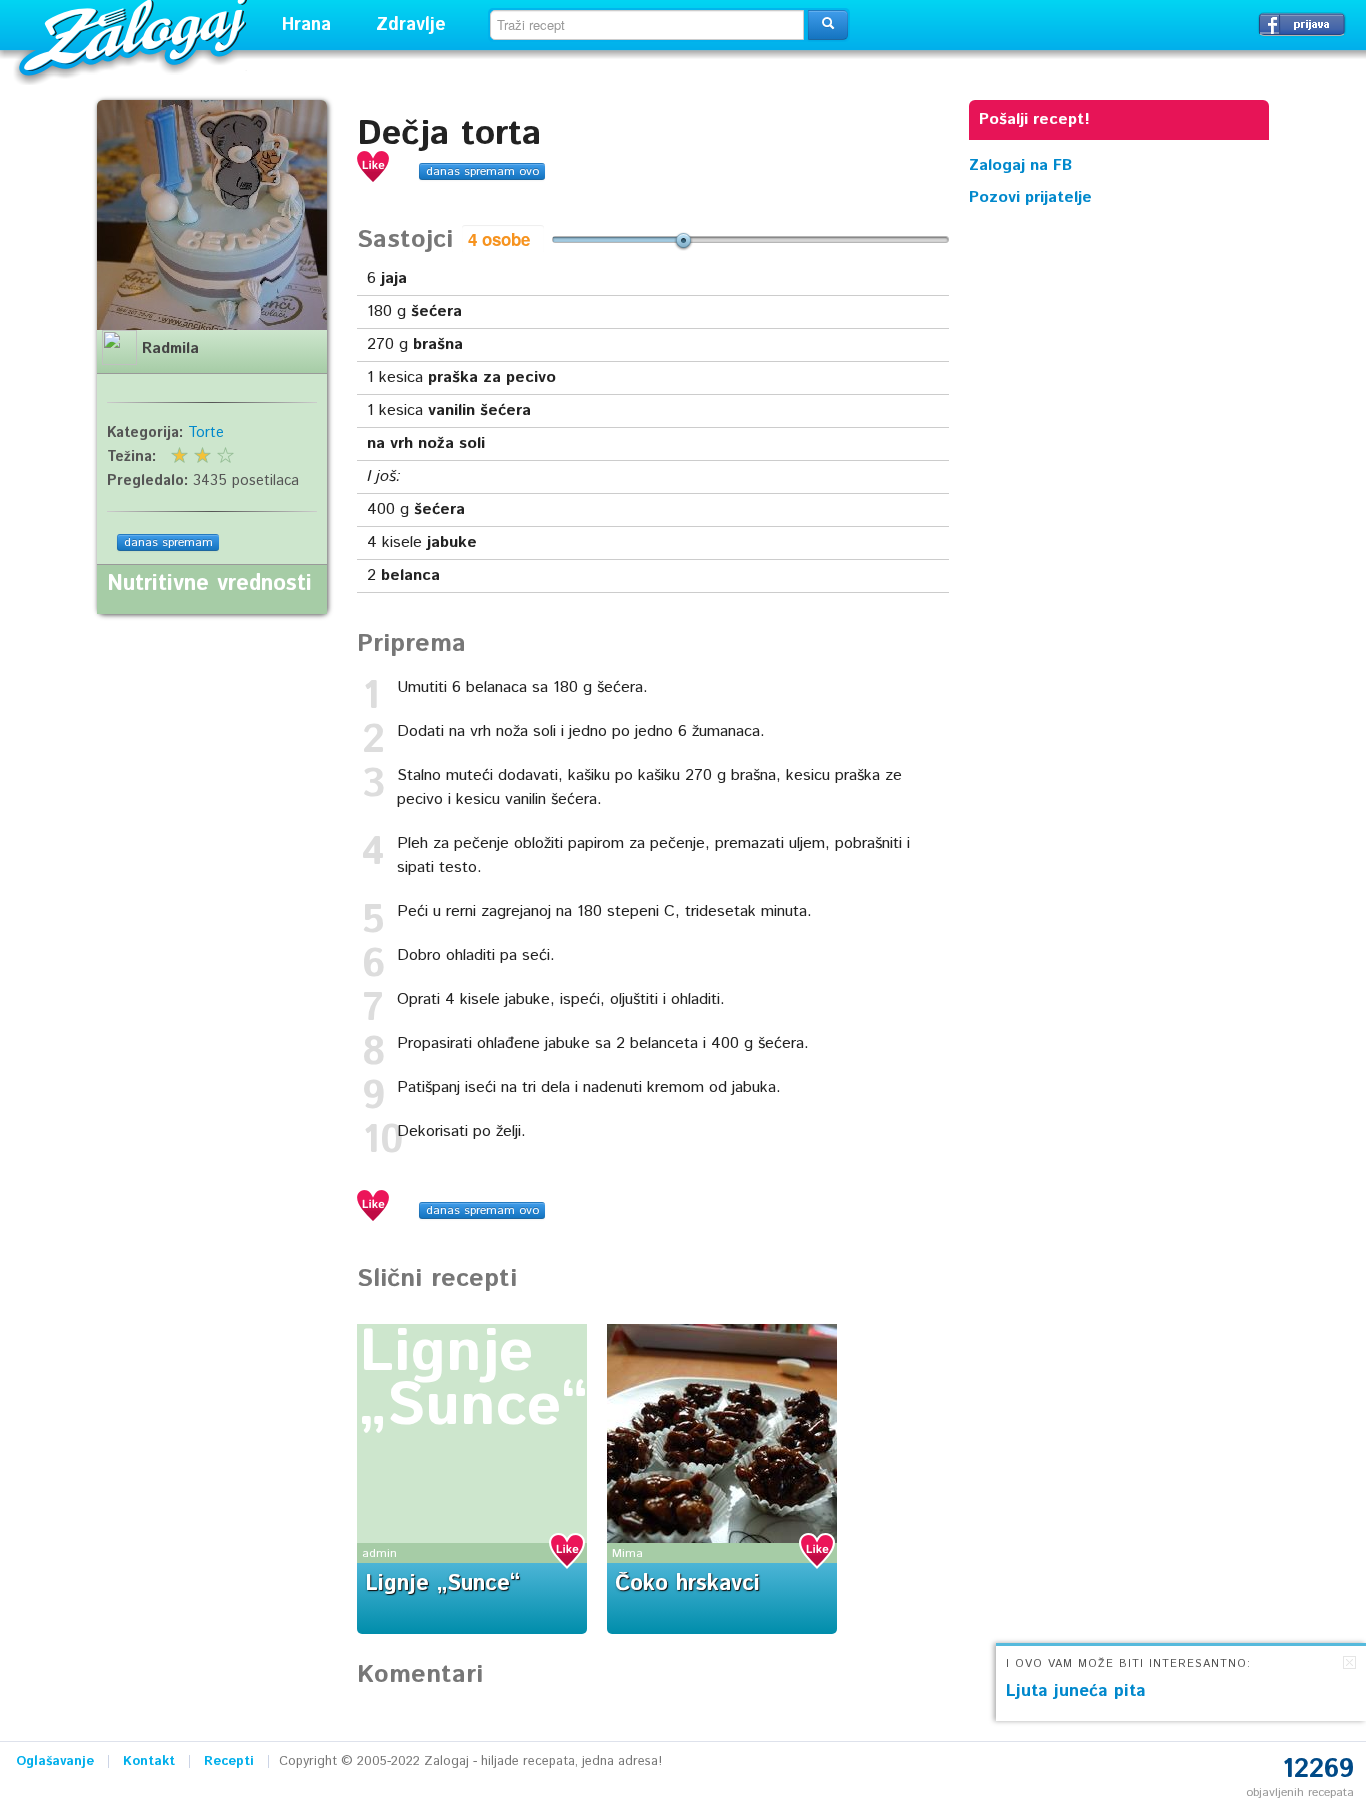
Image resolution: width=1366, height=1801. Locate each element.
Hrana (306, 25)
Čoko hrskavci (687, 1584)
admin (379, 1553)
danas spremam (168, 542)
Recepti (229, 1761)
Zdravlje (411, 25)
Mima (627, 1553)
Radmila (170, 349)
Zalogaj (135, 35)
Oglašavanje (55, 1761)
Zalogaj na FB (1020, 165)
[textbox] (647, 25)
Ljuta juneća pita (1076, 1691)
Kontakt (149, 1761)
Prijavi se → (1302, 24)
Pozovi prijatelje (1030, 197)
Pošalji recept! (1034, 119)
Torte (206, 433)
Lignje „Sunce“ (473, 1380)
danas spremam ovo (482, 171)
